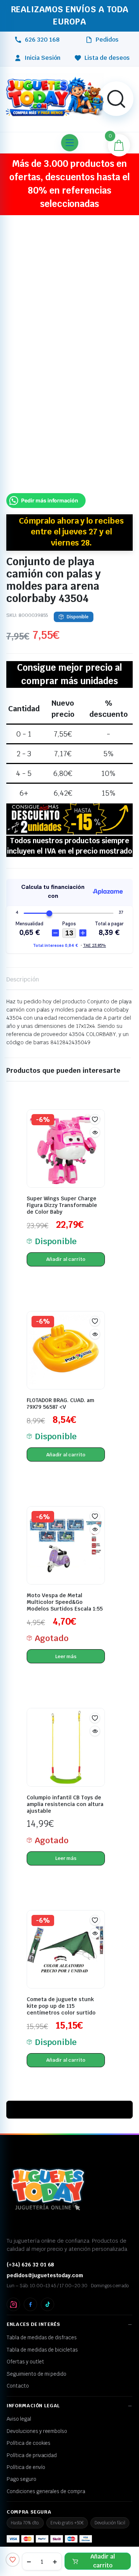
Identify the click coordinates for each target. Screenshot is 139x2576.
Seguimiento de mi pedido (37, 2361)
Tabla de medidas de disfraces (42, 2325)
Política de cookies (29, 2430)
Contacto (18, 2373)
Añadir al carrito (103, 2561)
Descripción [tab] (23, 967)
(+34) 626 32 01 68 (30, 2252)
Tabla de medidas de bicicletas (42, 2337)
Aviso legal (19, 2407)
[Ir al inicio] (55, 85)
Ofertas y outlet (25, 2349)
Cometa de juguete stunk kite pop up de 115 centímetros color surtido (61, 1993)
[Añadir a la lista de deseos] (13, 2560)
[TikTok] (47, 2292)
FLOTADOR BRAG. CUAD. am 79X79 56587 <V (60, 1391)
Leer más (66, 1644)
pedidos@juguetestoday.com (45, 2263)
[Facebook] (30, 2292)
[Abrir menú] (70, 130)
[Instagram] (13, 2292)
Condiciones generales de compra (46, 2479)
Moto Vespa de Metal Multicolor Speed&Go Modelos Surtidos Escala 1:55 (65, 1590)
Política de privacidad (32, 2443)
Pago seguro (21, 2467)
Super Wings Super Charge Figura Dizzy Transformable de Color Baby (62, 1192)
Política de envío (26, 2454)
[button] (116, 86)
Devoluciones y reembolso (37, 2418)
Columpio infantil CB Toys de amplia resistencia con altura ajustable (65, 1792)
